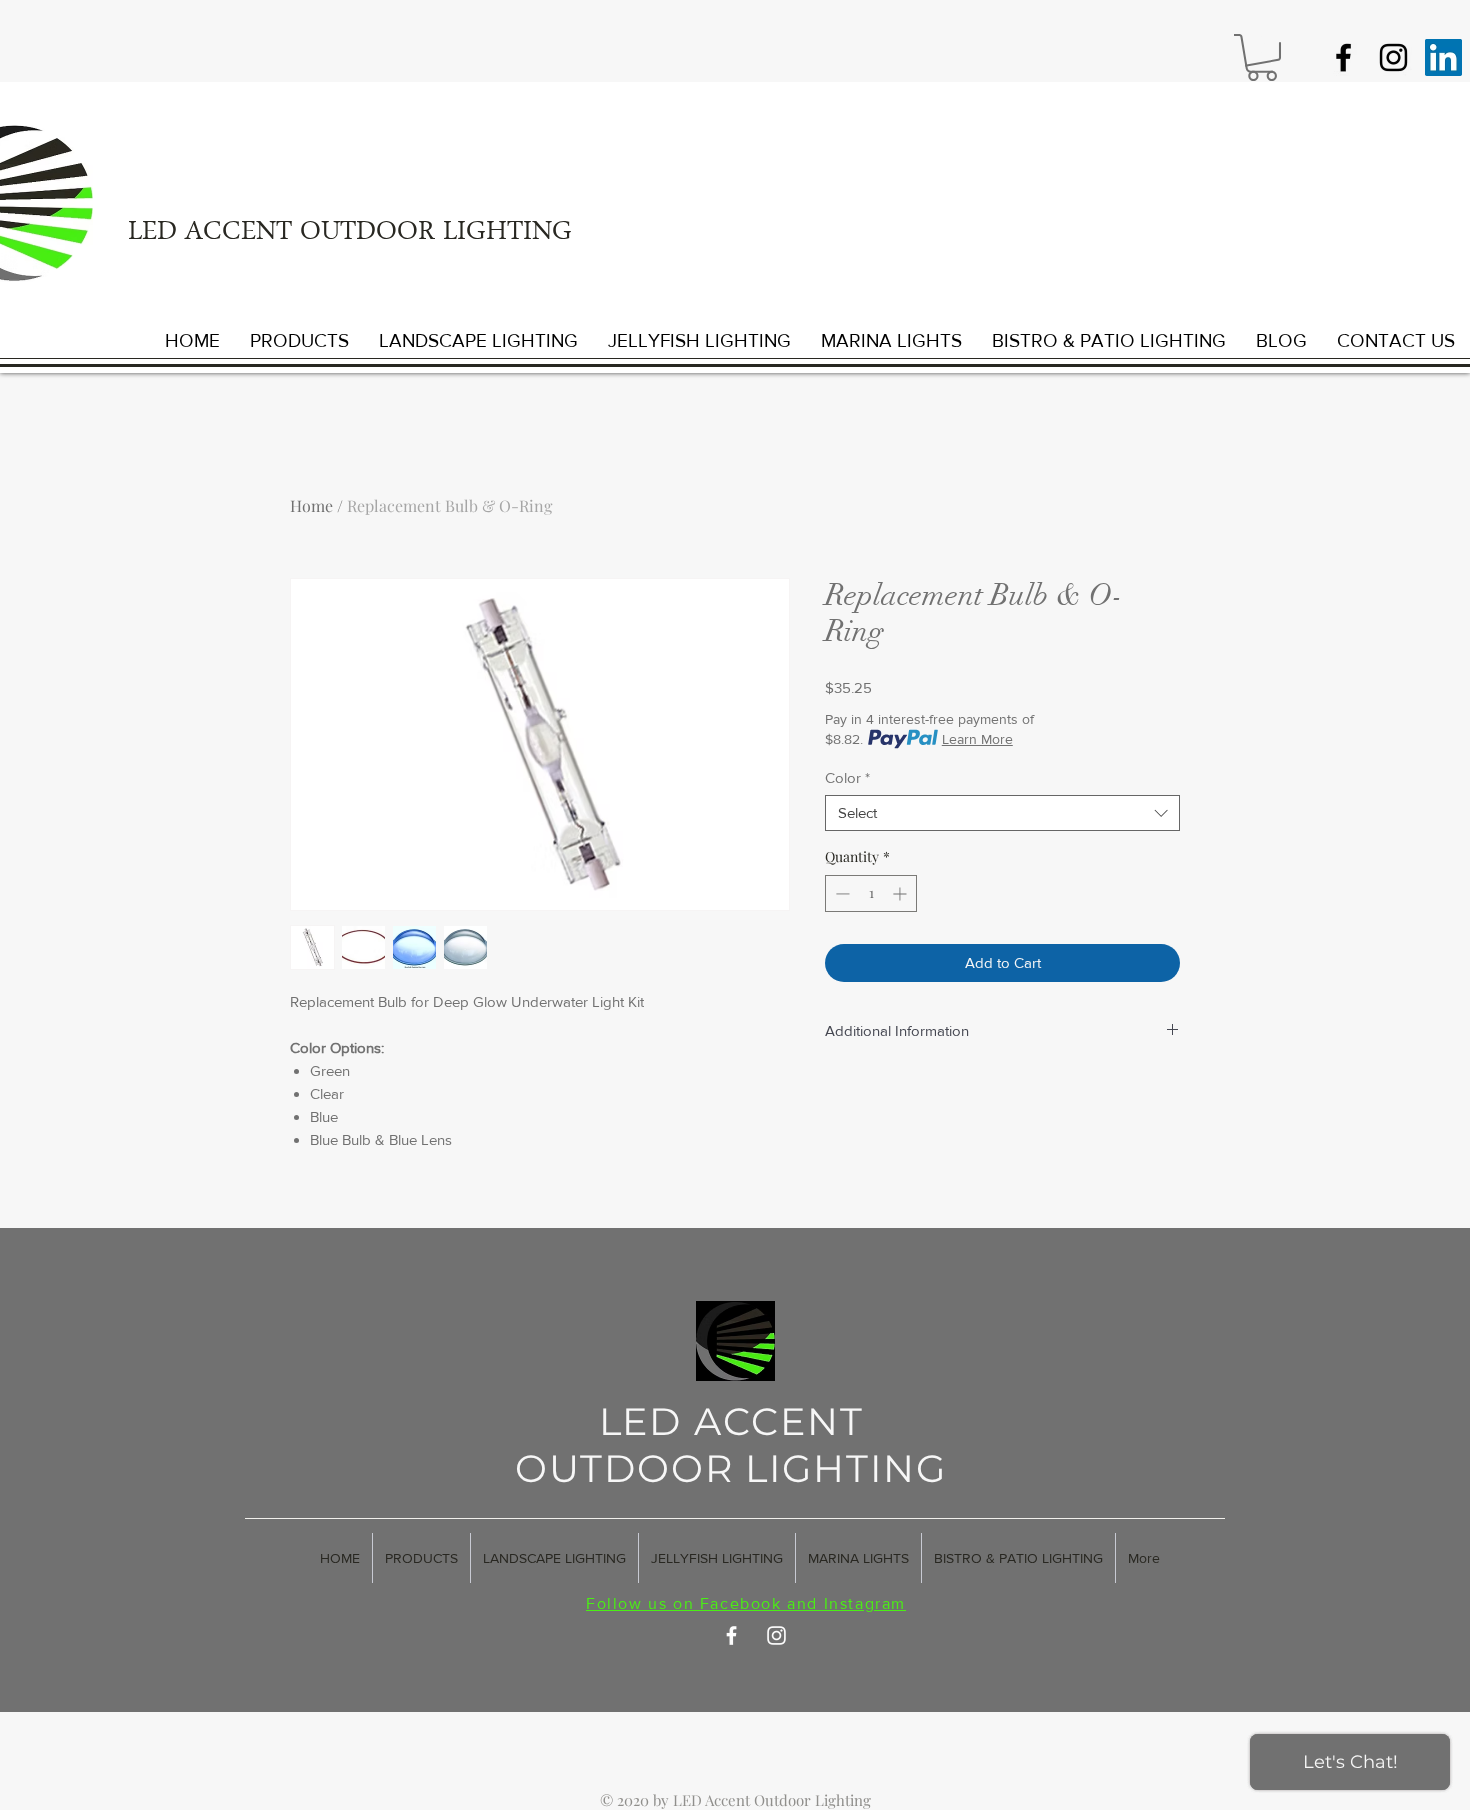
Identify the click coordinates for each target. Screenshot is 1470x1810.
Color (847, 777)
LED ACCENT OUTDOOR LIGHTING (350, 234)
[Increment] (901, 893)
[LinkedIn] (1443, 57)
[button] (1262, 57)
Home (311, 505)
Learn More (977, 739)
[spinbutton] (871, 893)
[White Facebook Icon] (731, 1635)
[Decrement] (840, 893)
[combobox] (1002, 813)
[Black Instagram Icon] (1393, 57)
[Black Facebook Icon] (1343, 57)
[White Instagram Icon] (776, 1635)
